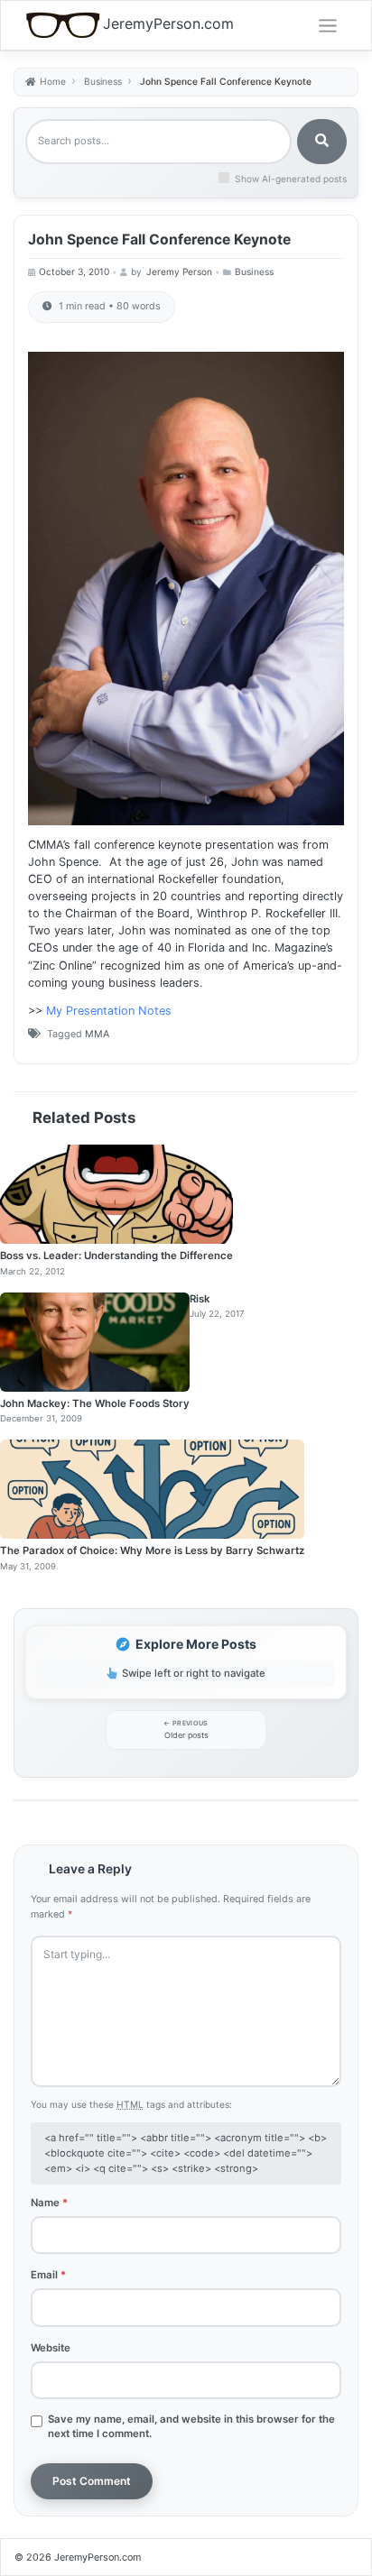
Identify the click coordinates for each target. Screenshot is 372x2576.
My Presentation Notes (109, 1011)
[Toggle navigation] (328, 26)
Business (254, 271)
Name (49, 2203)
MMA (97, 1034)
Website (51, 2348)
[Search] (322, 142)
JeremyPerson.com (168, 24)
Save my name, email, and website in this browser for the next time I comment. (191, 2426)
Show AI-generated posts (291, 179)
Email (48, 2275)
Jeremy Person (179, 271)
